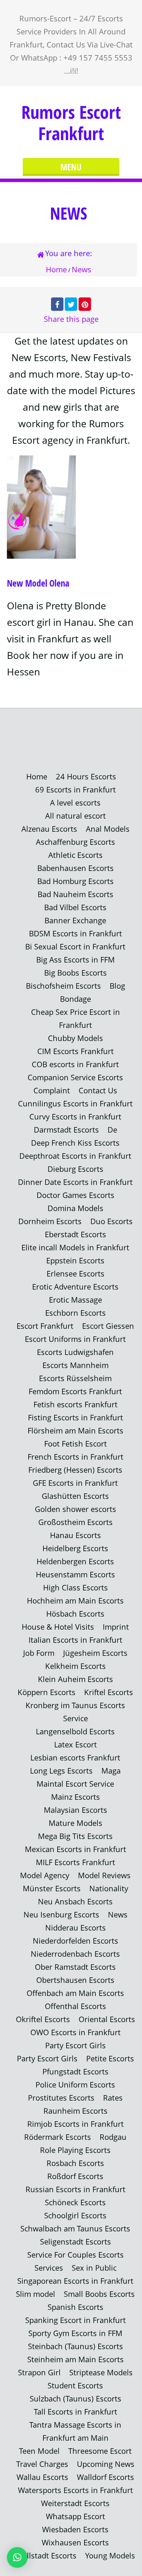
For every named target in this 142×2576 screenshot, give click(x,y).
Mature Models (75, 1823)
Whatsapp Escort (75, 2516)
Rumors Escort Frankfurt (71, 123)
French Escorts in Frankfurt (75, 1457)
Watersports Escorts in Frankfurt (75, 2490)
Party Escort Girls (75, 2045)
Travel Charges (42, 2464)
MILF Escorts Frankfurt (75, 1862)
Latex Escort (75, 1744)
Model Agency (45, 1875)
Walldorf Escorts (105, 2477)
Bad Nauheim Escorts (75, 894)
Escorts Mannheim (75, 1365)
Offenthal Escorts (75, 2006)
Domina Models (75, 1208)
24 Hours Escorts (86, 776)
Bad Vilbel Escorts (75, 907)
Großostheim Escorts (75, 1522)
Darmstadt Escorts (66, 1130)
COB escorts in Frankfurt (75, 1064)
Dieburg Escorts (75, 1169)
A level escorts (75, 803)
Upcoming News (106, 2464)
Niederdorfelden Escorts (75, 1941)
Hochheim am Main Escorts (75, 1601)
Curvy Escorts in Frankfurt (75, 1117)
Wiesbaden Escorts (75, 2529)
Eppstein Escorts (75, 1260)
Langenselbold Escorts (75, 1731)
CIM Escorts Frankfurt (75, 1051)
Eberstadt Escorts (75, 1234)
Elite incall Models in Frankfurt (75, 1247)
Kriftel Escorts (109, 1692)
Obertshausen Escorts (75, 1980)
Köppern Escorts (47, 1692)
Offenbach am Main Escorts (75, 1993)
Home (56, 269)
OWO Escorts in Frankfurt (75, 2032)
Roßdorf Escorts (75, 2176)
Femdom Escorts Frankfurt (75, 1391)
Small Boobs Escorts (99, 2294)
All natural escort (75, 816)
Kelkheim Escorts (75, 1666)
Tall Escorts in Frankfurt (75, 2412)
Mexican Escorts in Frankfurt (75, 1849)
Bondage (75, 999)
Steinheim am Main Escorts (75, 2359)
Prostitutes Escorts (61, 2098)
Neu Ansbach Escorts (75, 1901)
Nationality (109, 1888)
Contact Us (98, 1090)
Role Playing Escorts (75, 2150)
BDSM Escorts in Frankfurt (75, 933)
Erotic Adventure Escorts (75, 1287)
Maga (111, 1771)
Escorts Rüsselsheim (75, 1378)
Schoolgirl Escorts (75, 2215)
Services (49, 2268)
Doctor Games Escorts (75, 1195)
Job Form (39, 1653)
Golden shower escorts (75, 1509)
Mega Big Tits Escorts (75, 1836)
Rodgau (113, 2137)
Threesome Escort (100, 2451)
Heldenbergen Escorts (75, 1561)
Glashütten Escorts (75, 1496)
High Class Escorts (75, 1587)
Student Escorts (75, 2385)
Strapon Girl (39, 2372)
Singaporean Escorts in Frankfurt (75, 2281)
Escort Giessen (108, 1326)
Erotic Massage (75, 1300)
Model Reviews (104, 1875)
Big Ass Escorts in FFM (75, 960)
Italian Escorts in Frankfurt (75, 1640)
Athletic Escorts (75, 855)
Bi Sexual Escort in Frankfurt (75, 947)
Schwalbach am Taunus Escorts (75, 2228)
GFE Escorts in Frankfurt (75, 1483)
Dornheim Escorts (50, 1221)
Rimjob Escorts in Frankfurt (75, 2124)
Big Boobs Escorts (75, 973)
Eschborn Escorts (75, 1313)
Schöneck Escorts (75, 2202)
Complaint (52, 1090)
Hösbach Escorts (75, 1614)
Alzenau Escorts (49, 829)
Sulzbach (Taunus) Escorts (75, 2399)
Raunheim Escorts (75, 2111)
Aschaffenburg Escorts (75, 842)
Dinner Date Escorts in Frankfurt (75, 1182)
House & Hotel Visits (58, 1627)
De (112, 1130)
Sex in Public (94, 2268)
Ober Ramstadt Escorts (75, 1967)
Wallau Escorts (42, 2477)
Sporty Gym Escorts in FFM (75, 2333)
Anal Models (108, 829)
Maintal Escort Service (75, 1784)
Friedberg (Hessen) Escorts (75, 1470)
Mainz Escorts (75, 1797)
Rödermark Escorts (58, 2137)
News (118, 1915)
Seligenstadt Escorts (75, 2242)
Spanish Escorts (75, 2307)
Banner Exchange (75, 920)
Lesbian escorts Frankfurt (75, 1758)
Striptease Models (101, 2372)
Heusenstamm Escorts (75, 1574)
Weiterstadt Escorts (75, 2503)
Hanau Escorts (75, 1535)
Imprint (116, 1627)
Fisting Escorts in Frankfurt (75, 1417)
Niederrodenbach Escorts (75, 1954)
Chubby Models (75, 1038)
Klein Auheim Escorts (75, 1679)
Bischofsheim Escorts (63, 986)
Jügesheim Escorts (95, 1653)
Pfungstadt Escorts (75, 2072)
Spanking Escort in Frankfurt (75, 2320)
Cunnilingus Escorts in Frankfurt (75, 1103)
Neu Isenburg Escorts (61, 1915)
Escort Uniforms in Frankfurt (75, 1339)
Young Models (110, 2556)
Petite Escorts (110, 2058)
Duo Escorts (111, 1221)
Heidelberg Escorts (75, 1548)
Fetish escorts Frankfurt (75, 1404)
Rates (113, 2098)
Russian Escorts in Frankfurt (75, 2189)
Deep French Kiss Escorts (75, 1143)
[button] (17, 2557)
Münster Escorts (52, 1888)
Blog (117, 986)
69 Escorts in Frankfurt (75, 790)
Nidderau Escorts (75, 1928)
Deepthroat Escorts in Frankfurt (75, 1156)
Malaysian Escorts (75, 1810)
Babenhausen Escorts (75, 868)
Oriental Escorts (107, 2019)
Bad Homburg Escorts (75, 881)
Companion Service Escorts (75, 1077)
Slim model (35, 2294)
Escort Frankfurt (45, 1326)
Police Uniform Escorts (75, 2085)
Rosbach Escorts (75, 2163)
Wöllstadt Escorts (46, 2556)
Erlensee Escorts (75, 1274)
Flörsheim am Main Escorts (75, 1431)
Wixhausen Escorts (75, 2542)
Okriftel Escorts (43, 2019)
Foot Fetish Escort (75, 1444)
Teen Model (39, 2451)
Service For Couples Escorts (75, 2255)
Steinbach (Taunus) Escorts (75, 2346)
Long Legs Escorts (61, 1771)
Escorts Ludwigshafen (75, 1352)
